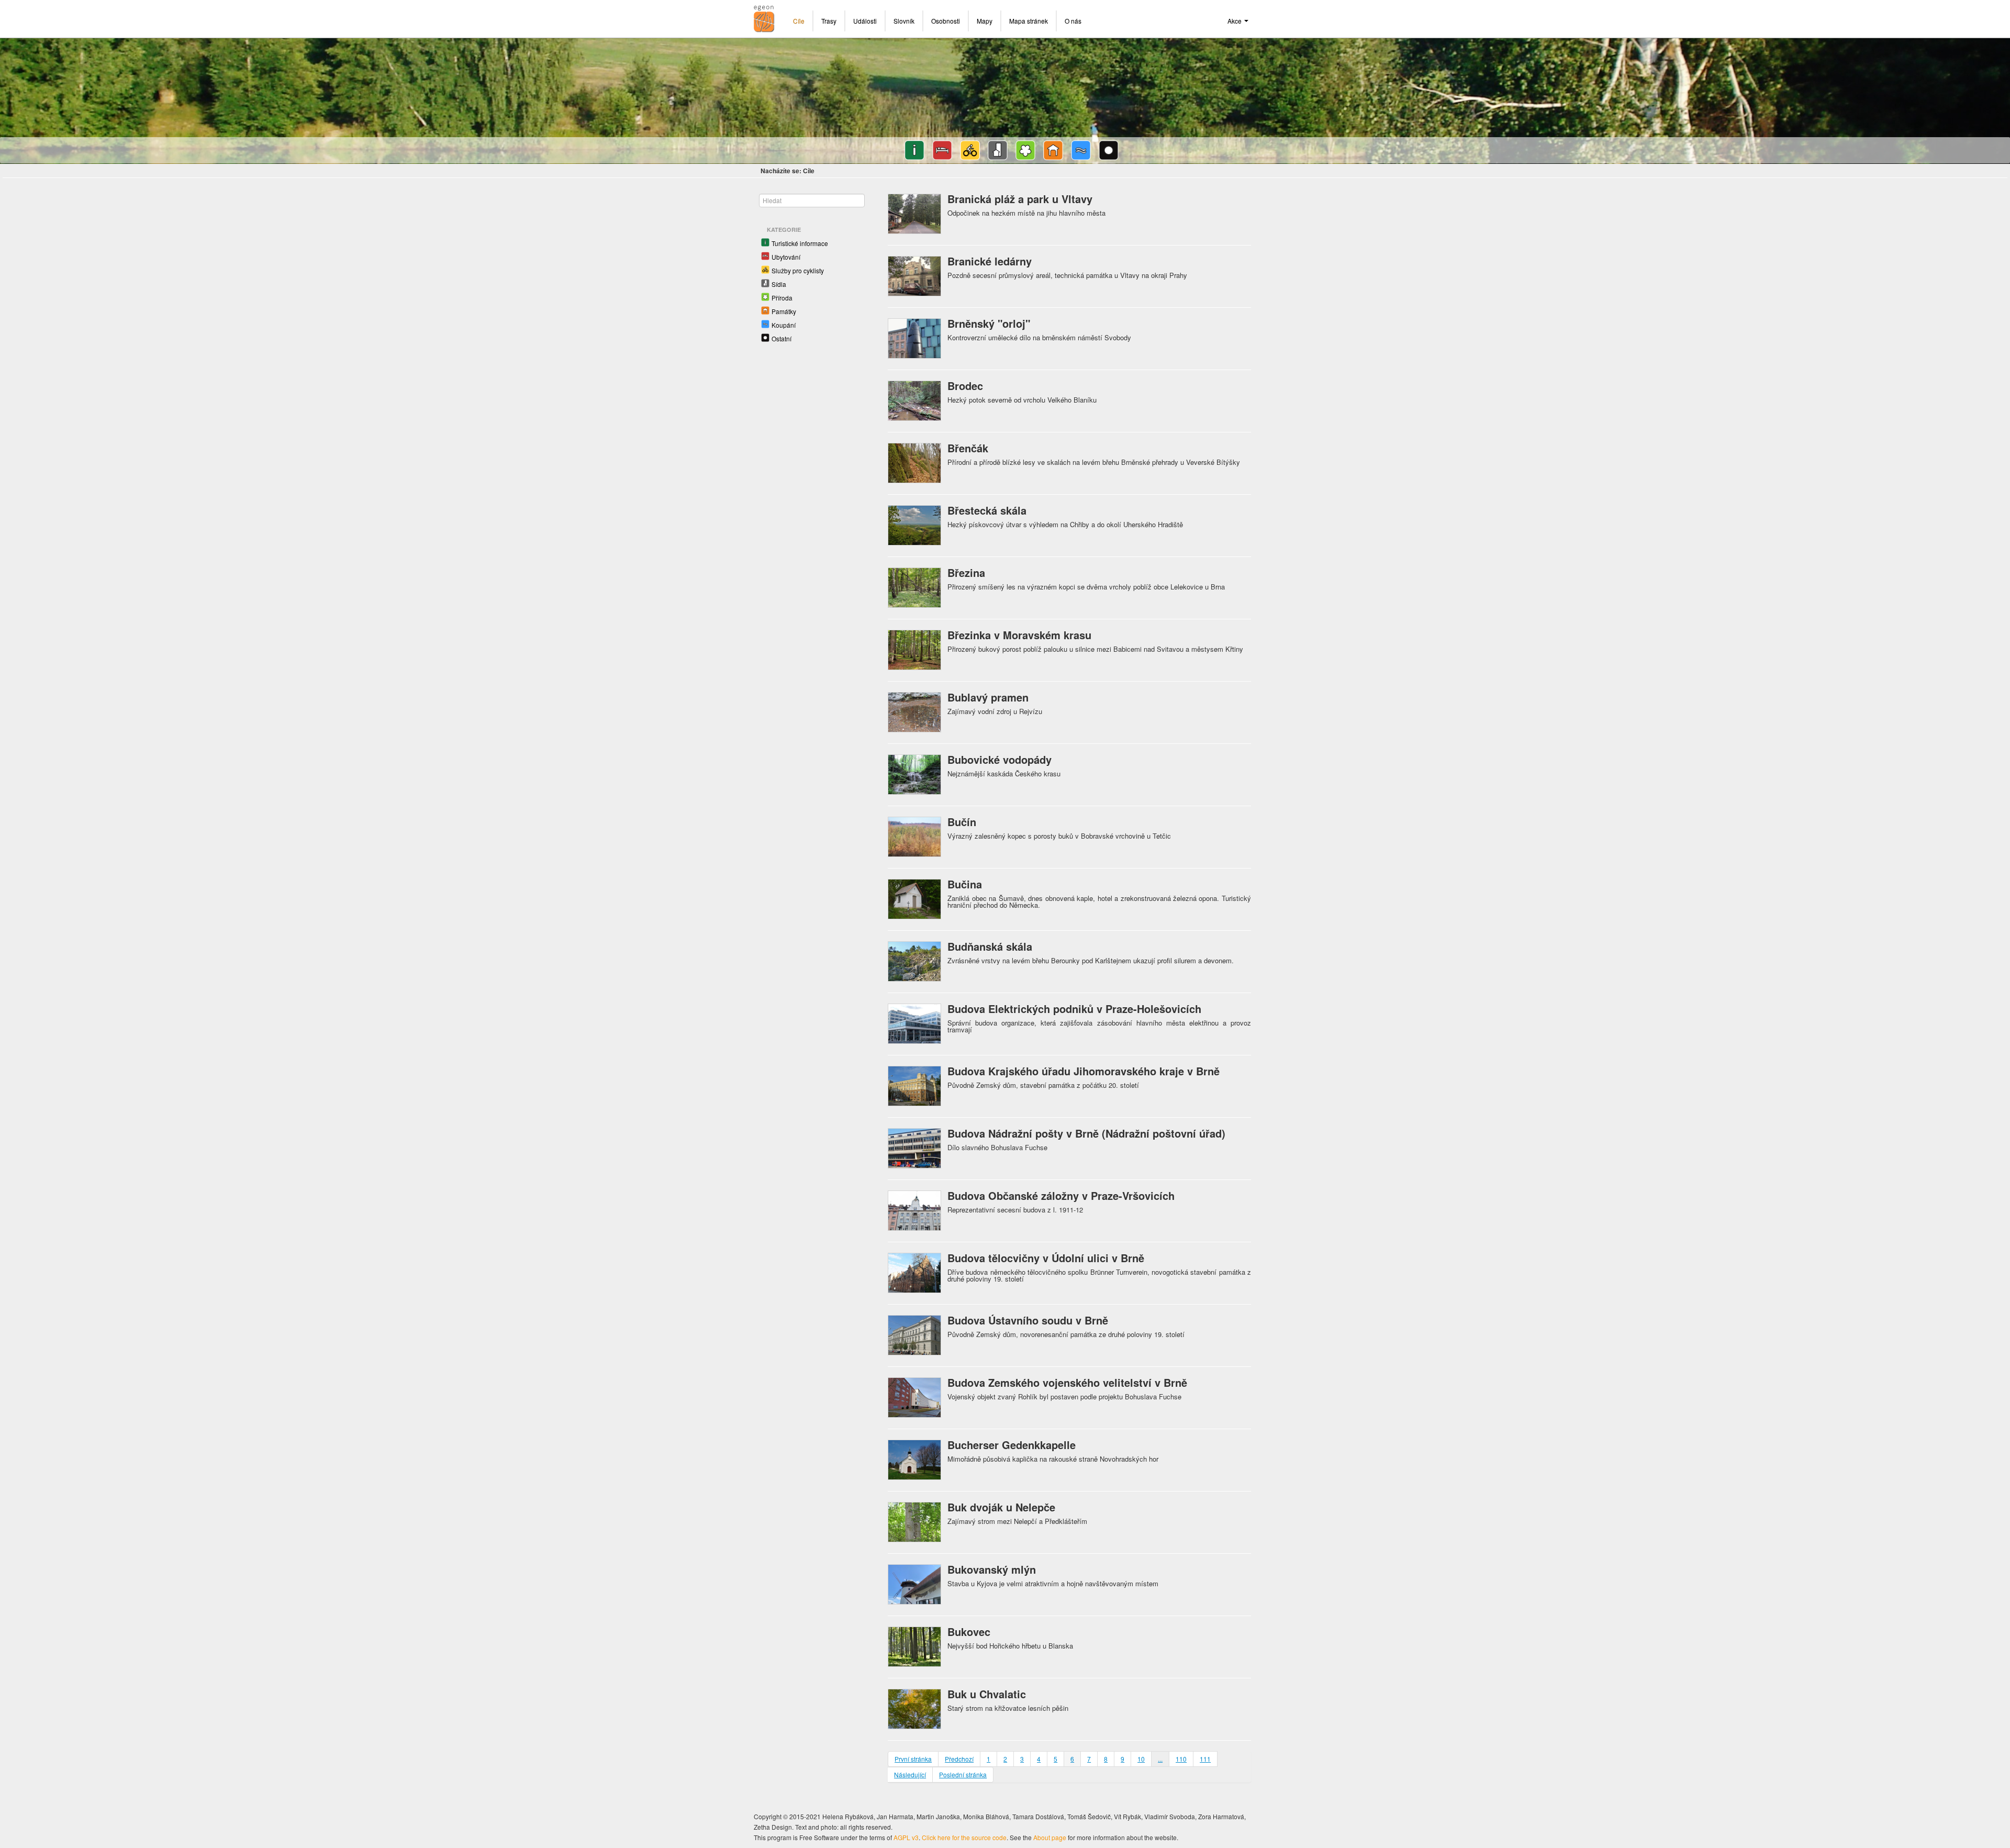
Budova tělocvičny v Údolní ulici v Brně (1046, 1258)
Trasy (829, 21)
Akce (1235, 21)
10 (1141, 1759)
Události (865, 21)
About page (1050, 1837)
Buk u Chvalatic (987, 1694)
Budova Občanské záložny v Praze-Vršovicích (1061, 1195)
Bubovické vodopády (1000, 759)
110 (1181, 1759)
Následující (910, 1774)
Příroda (782, 298)
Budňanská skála (990, 946)
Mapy (985, 21)
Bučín (962, 822)
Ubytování (786, 257)
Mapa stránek (1029, 21)
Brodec (965, 386)
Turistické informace (800, 243)
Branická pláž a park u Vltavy (1020, 199)
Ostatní (781, 338)
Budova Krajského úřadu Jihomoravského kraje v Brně (1084, 1071)
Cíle (799, 21)
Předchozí (959, 1759)
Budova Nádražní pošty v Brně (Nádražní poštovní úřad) (1086, 1133)
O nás (1073, 21)
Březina (966, 572)
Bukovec (969, 1632)
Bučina (965, 884)
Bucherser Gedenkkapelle (1012, 1445)
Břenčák (968, 448)
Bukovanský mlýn (992, 1569)
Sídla (779, 284)
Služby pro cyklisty (798, 270)
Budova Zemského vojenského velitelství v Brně (1067, 1382)
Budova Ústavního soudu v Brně (1028, 1320)
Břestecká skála (987, 510)
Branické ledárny (990, 261)
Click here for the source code (964, 1837)
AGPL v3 (906, 1837)
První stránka (913, 1759)
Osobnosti (946, 21)
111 (1205, 1759)
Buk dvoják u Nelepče (1001, 1507)
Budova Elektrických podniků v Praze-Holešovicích (1074, 1009)
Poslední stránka (963, 1774)
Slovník (904, 21)
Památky (784, 311)
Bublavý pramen (988, 697)
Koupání (784, 325)
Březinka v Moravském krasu (1019, 635)
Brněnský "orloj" (989, 323)
